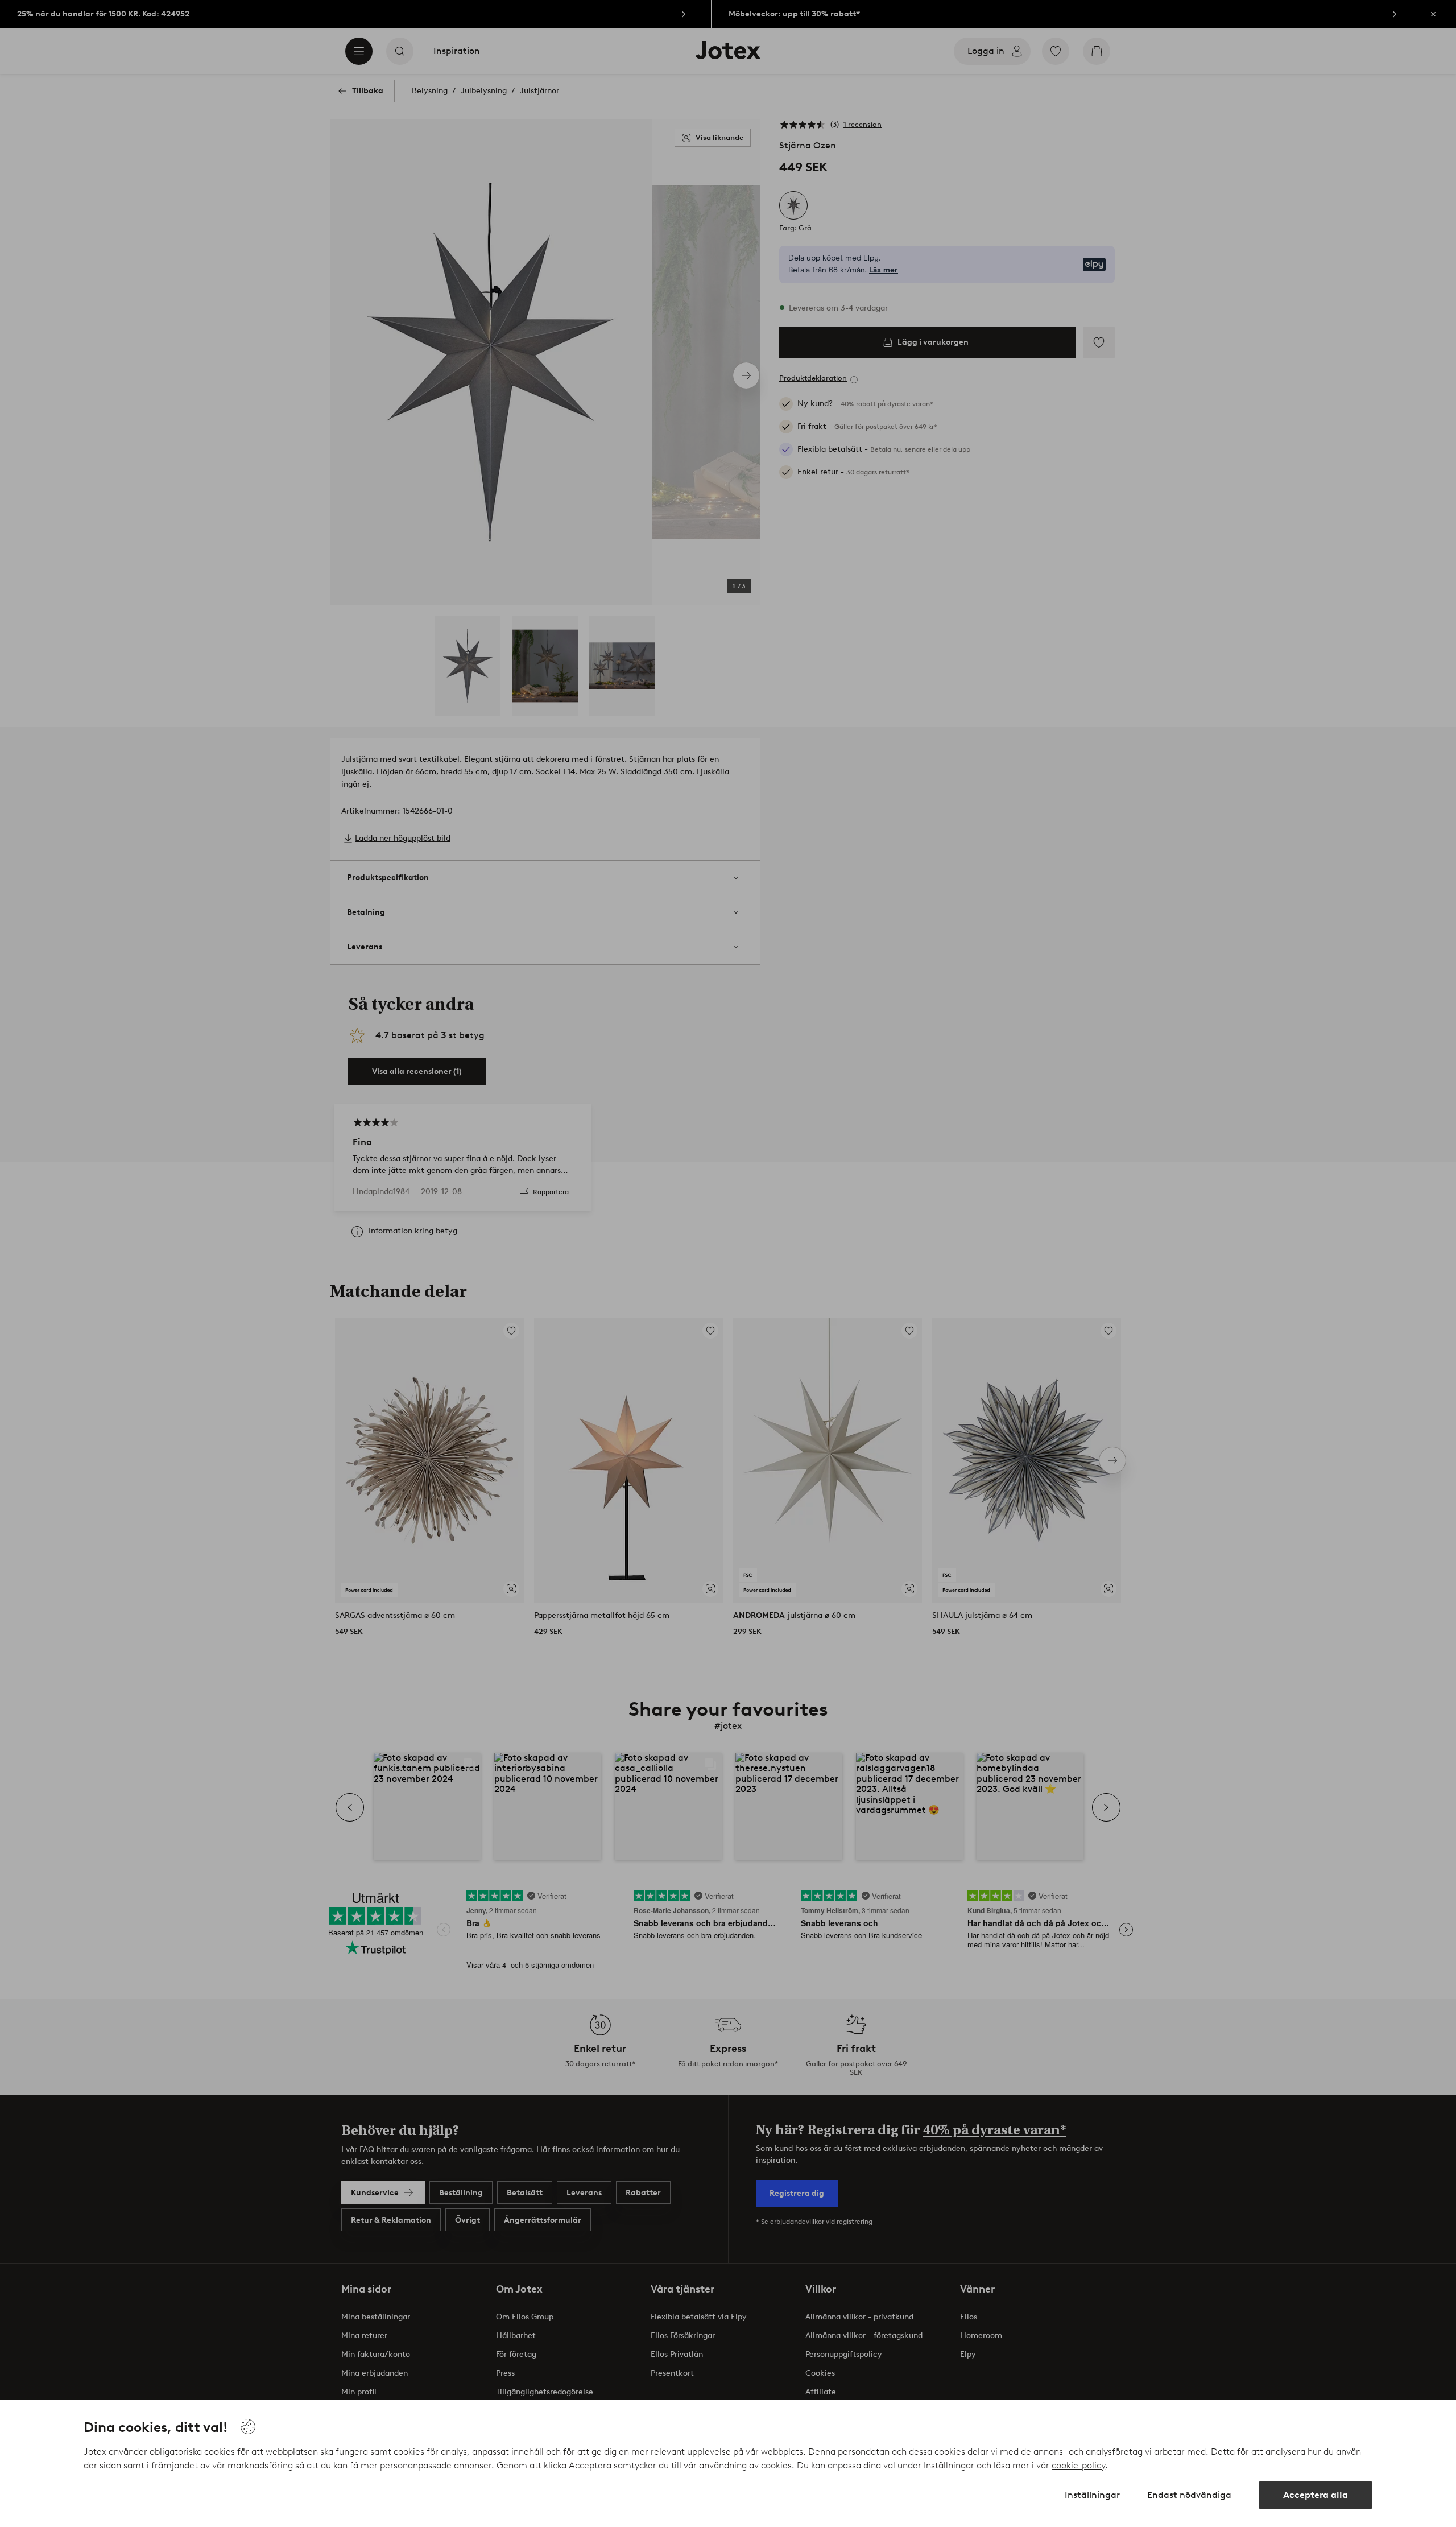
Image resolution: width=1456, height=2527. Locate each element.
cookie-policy (1078, 2465)
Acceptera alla (1316, 2495)
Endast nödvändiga (1189, 2495)
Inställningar (1092, 2495)
